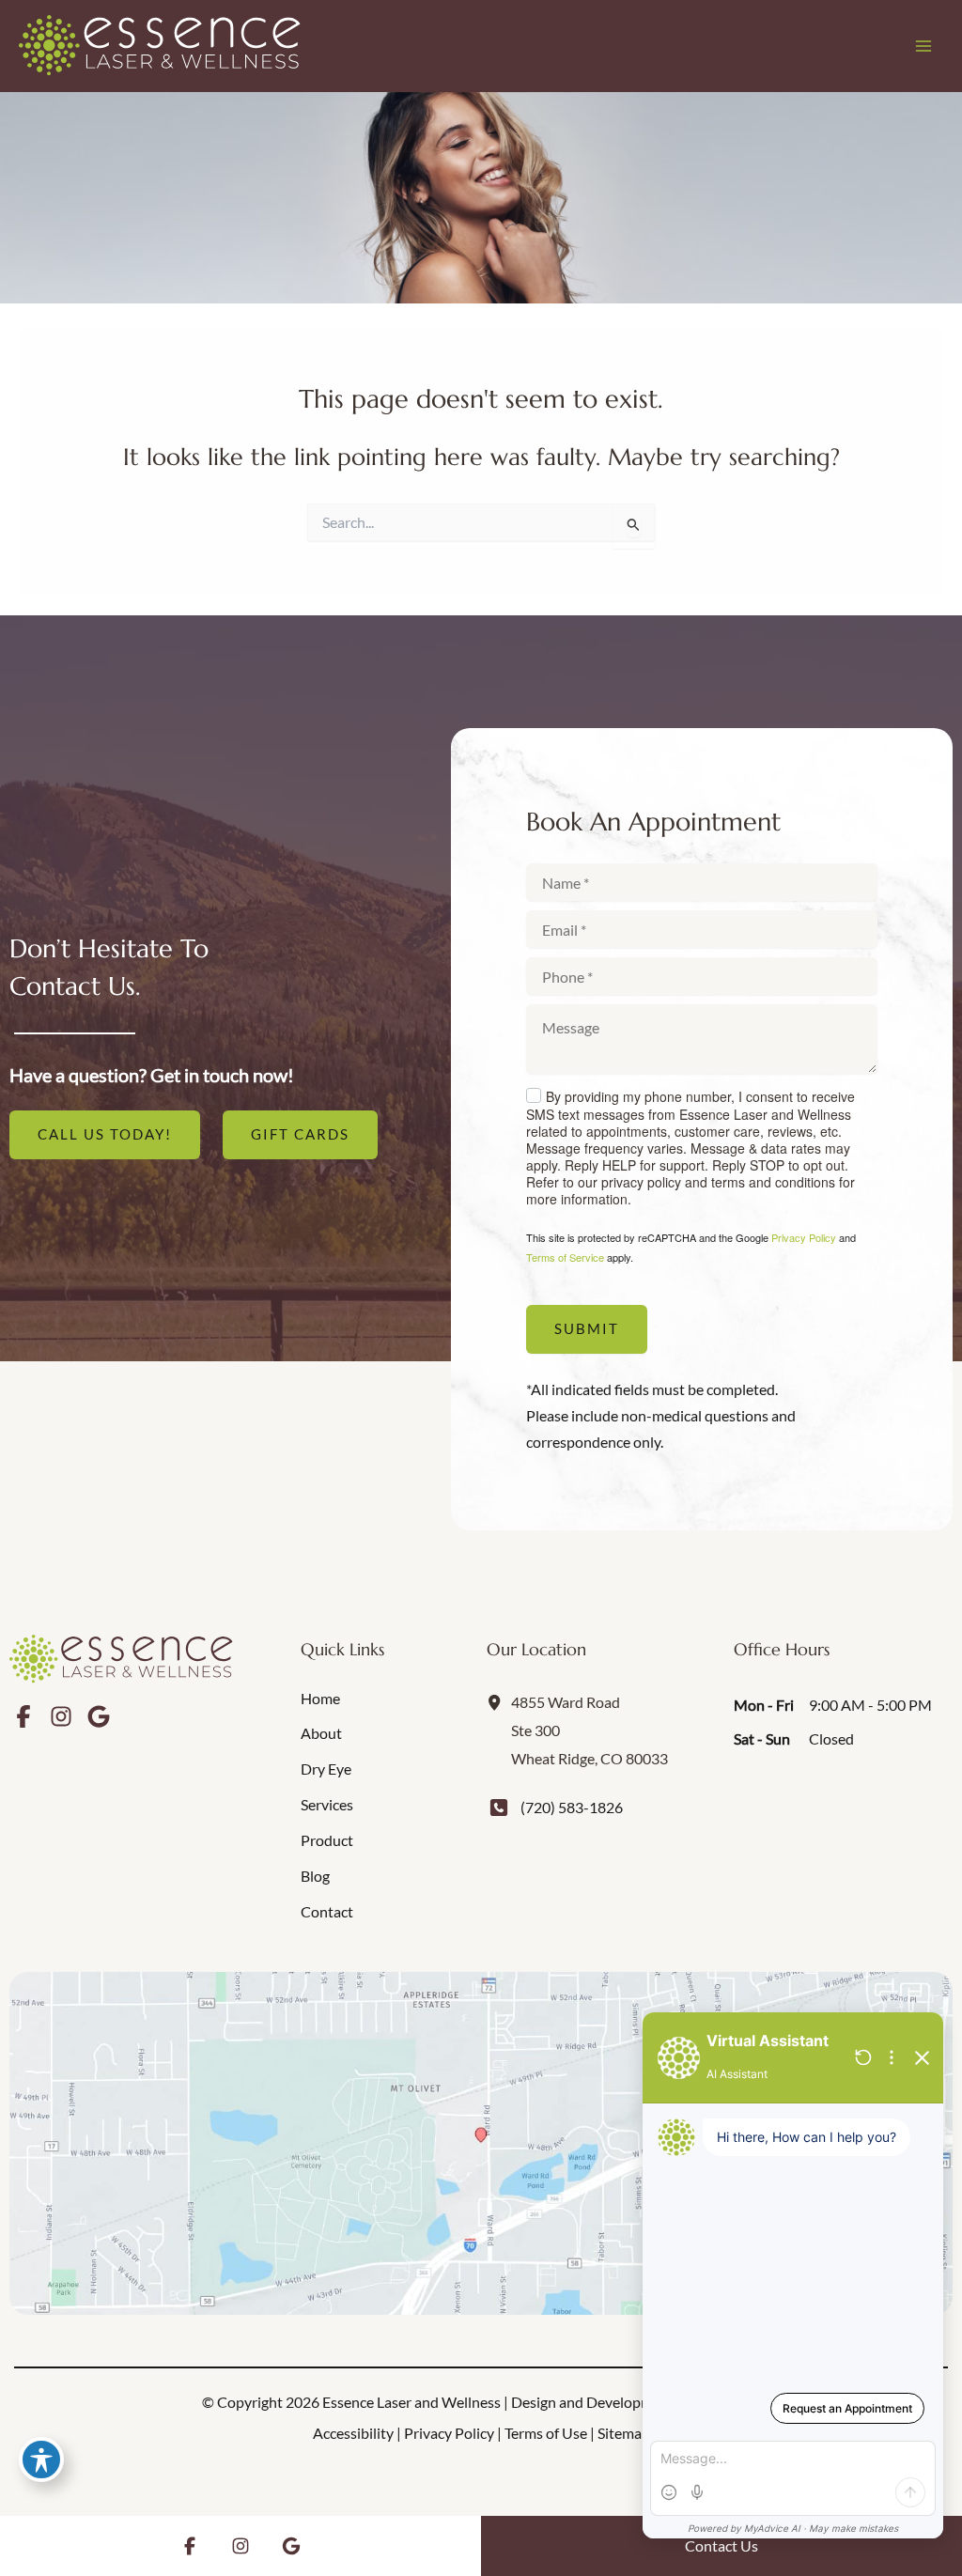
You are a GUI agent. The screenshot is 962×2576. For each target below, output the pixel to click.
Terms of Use (546, 2433)
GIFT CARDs (300, 1134)
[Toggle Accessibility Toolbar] (41, 2460)
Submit (587, 1329)
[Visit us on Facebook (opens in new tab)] (23, 1716)
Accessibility (353, 2433)
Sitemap (624, 2433)
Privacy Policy (804, 1237)
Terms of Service (565, 1257)
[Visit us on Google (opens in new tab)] (99, 1716)
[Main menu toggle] (923, 46)
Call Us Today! (105, 1134)
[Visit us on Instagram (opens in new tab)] (61, 1716)
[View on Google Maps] (481, 2143)
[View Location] (499, 1701)
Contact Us (721, 2545)
